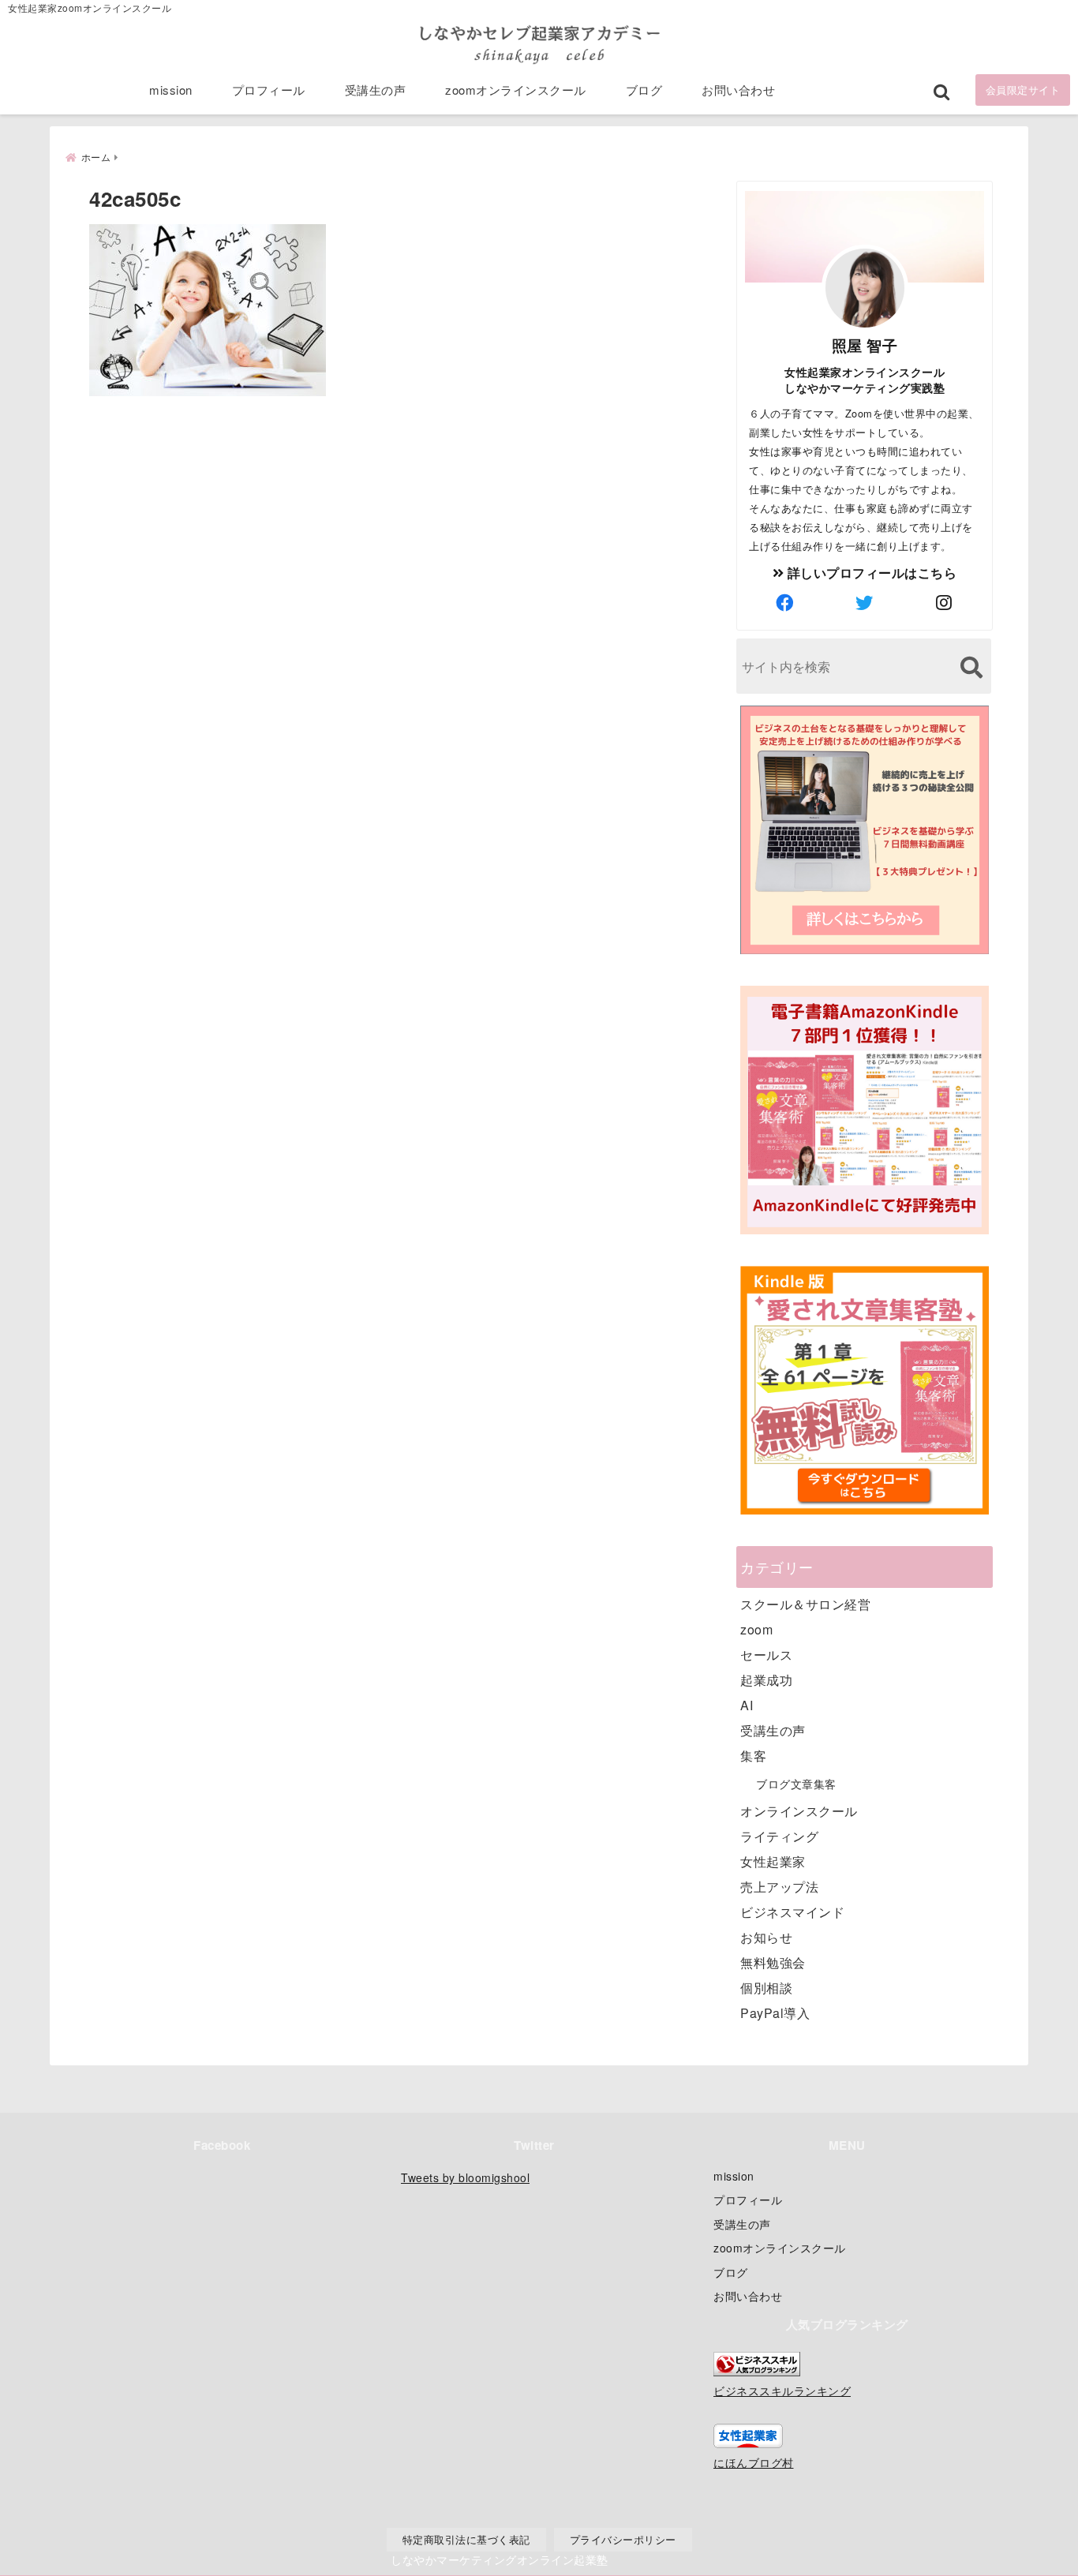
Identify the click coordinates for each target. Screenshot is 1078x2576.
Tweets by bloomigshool (465, 2177)
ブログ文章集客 (796, 1784)
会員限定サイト (1023, 90)
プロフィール (269, 90)
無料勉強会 (773, 1962)
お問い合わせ (738, 90)
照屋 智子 (865, 345)
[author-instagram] (945, 602)
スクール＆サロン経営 (805, 1604)
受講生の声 (376, 90)
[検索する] (971, 667)
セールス (766, 1655)
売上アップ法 (779, 1887)
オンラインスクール (799, 1811)
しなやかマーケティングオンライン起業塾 (500, 2559)
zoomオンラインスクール (516, 90)
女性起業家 (773, 1861)
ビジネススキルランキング (782, 2390)
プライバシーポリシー (623, 2539)
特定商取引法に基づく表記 (466, 2539)
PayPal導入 (775, 2013)
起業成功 (766, 1680)
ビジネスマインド (792, 1912)
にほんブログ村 (754, 2462)
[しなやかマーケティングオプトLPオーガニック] (865, 952)
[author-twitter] (865, 602)
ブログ (644, 90)
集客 (753, 1756)
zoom (756, 1629)
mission (171, 90)
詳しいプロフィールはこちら (870, 573)
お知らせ (766, 1937)
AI (747, 1705)
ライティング (779, 1836)
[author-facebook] (785, 602)
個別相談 (766, 1988)
